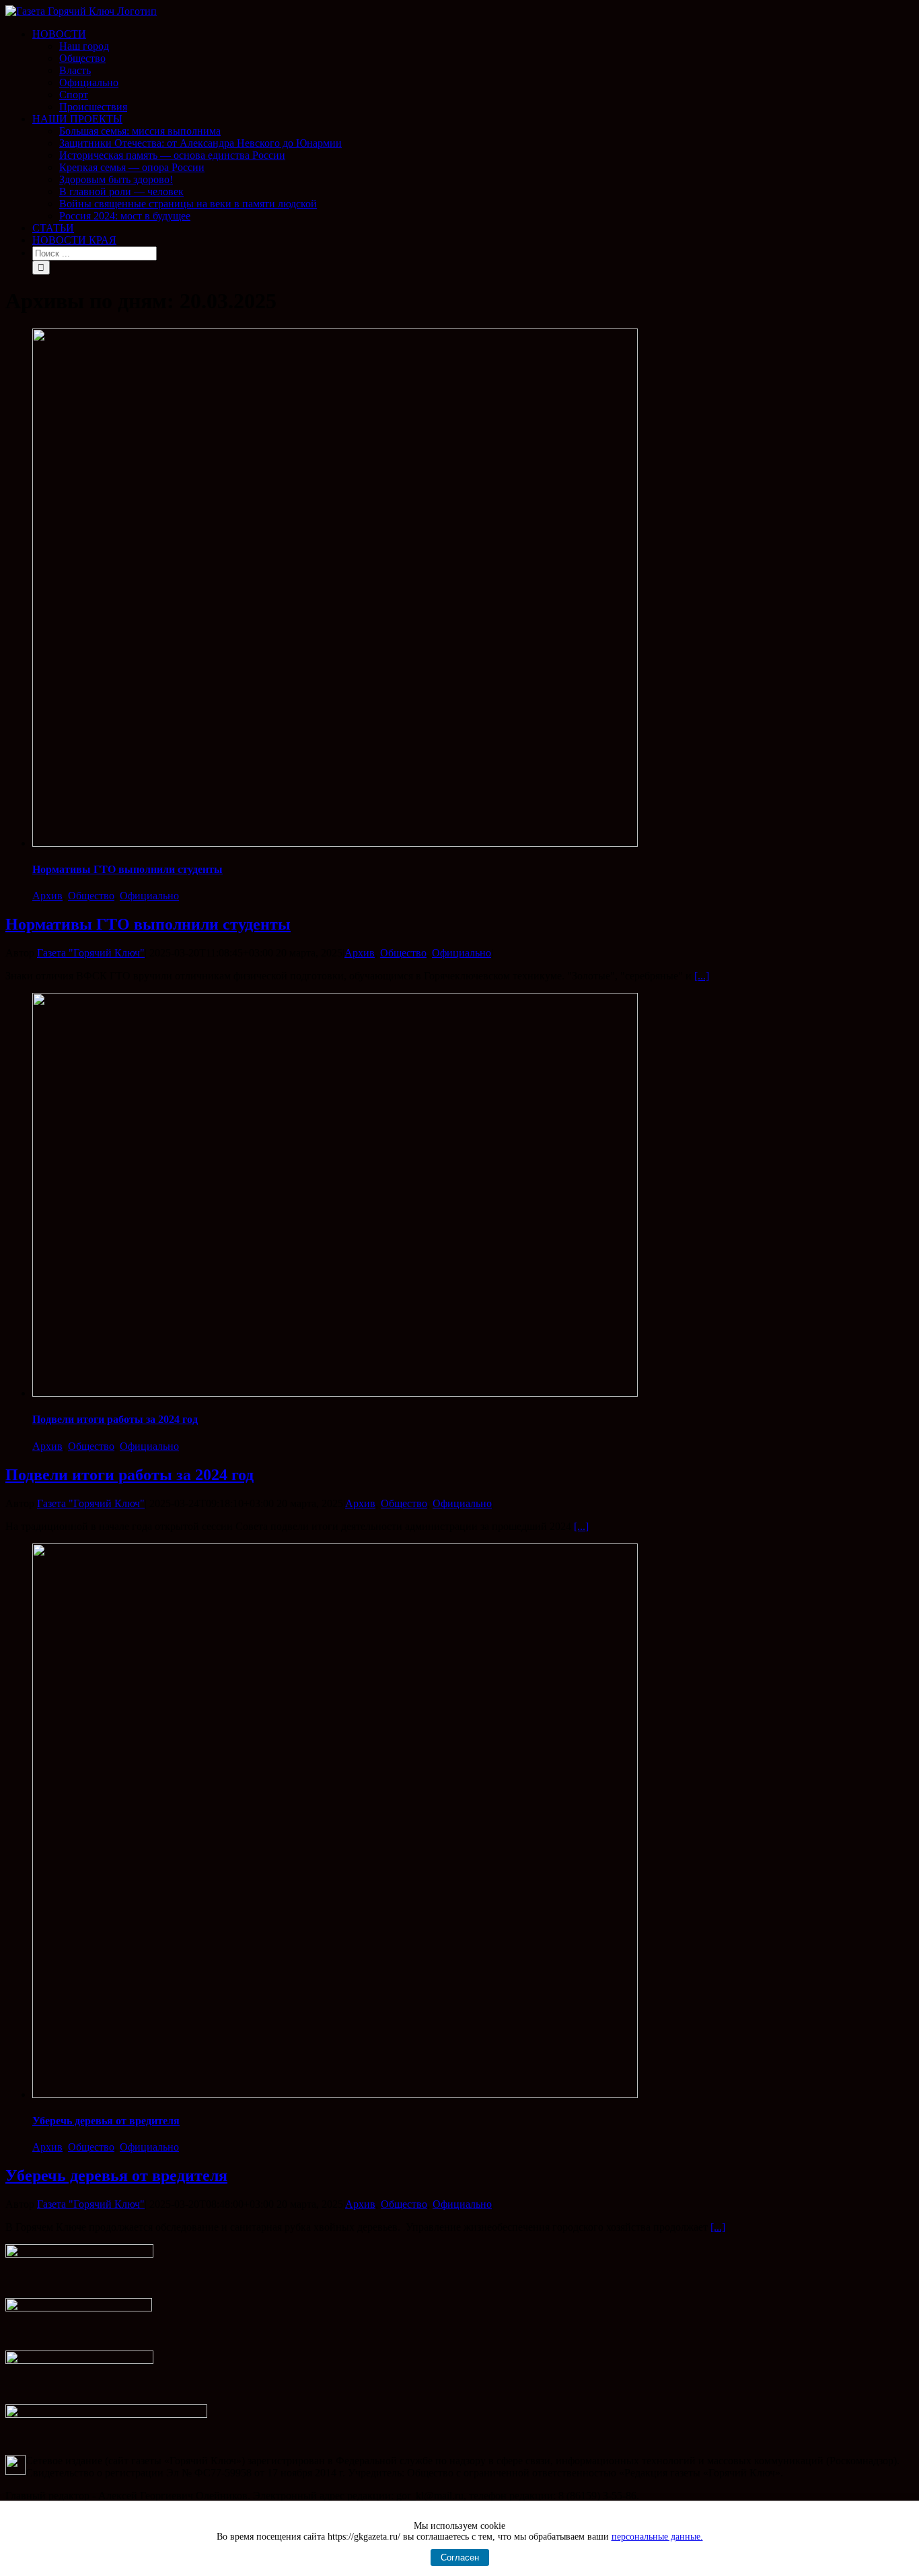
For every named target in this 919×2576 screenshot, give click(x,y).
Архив (47, 896)
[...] (702, 976)
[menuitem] (473, 71)
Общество (91, 896)
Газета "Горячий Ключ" (91, 953)
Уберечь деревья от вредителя (106, 2121)
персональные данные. (657, 2537)
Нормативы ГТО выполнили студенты (127, 869)
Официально (149, 896)
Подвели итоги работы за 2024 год (115, 1419)
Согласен (460, 2557)
